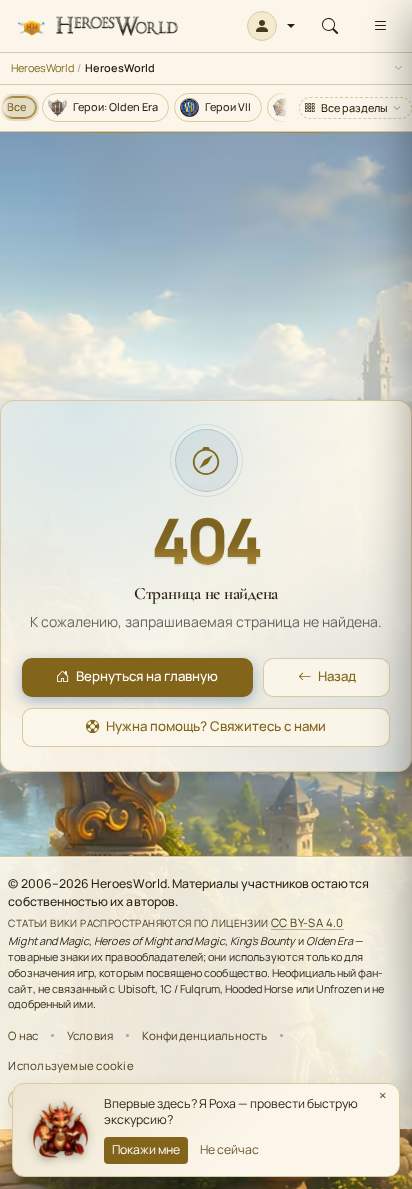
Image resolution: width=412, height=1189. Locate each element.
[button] (271, 26)
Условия (90, 1035)
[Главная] (97, 26)
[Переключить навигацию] (380, 26)
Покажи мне (146, 1149)
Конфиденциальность (205, 1035)
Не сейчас (229, 1149)
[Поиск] (330, 26)
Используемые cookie (70, 1065)
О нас (23, 1035)
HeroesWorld (42, 67)
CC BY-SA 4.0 (307, 922)
